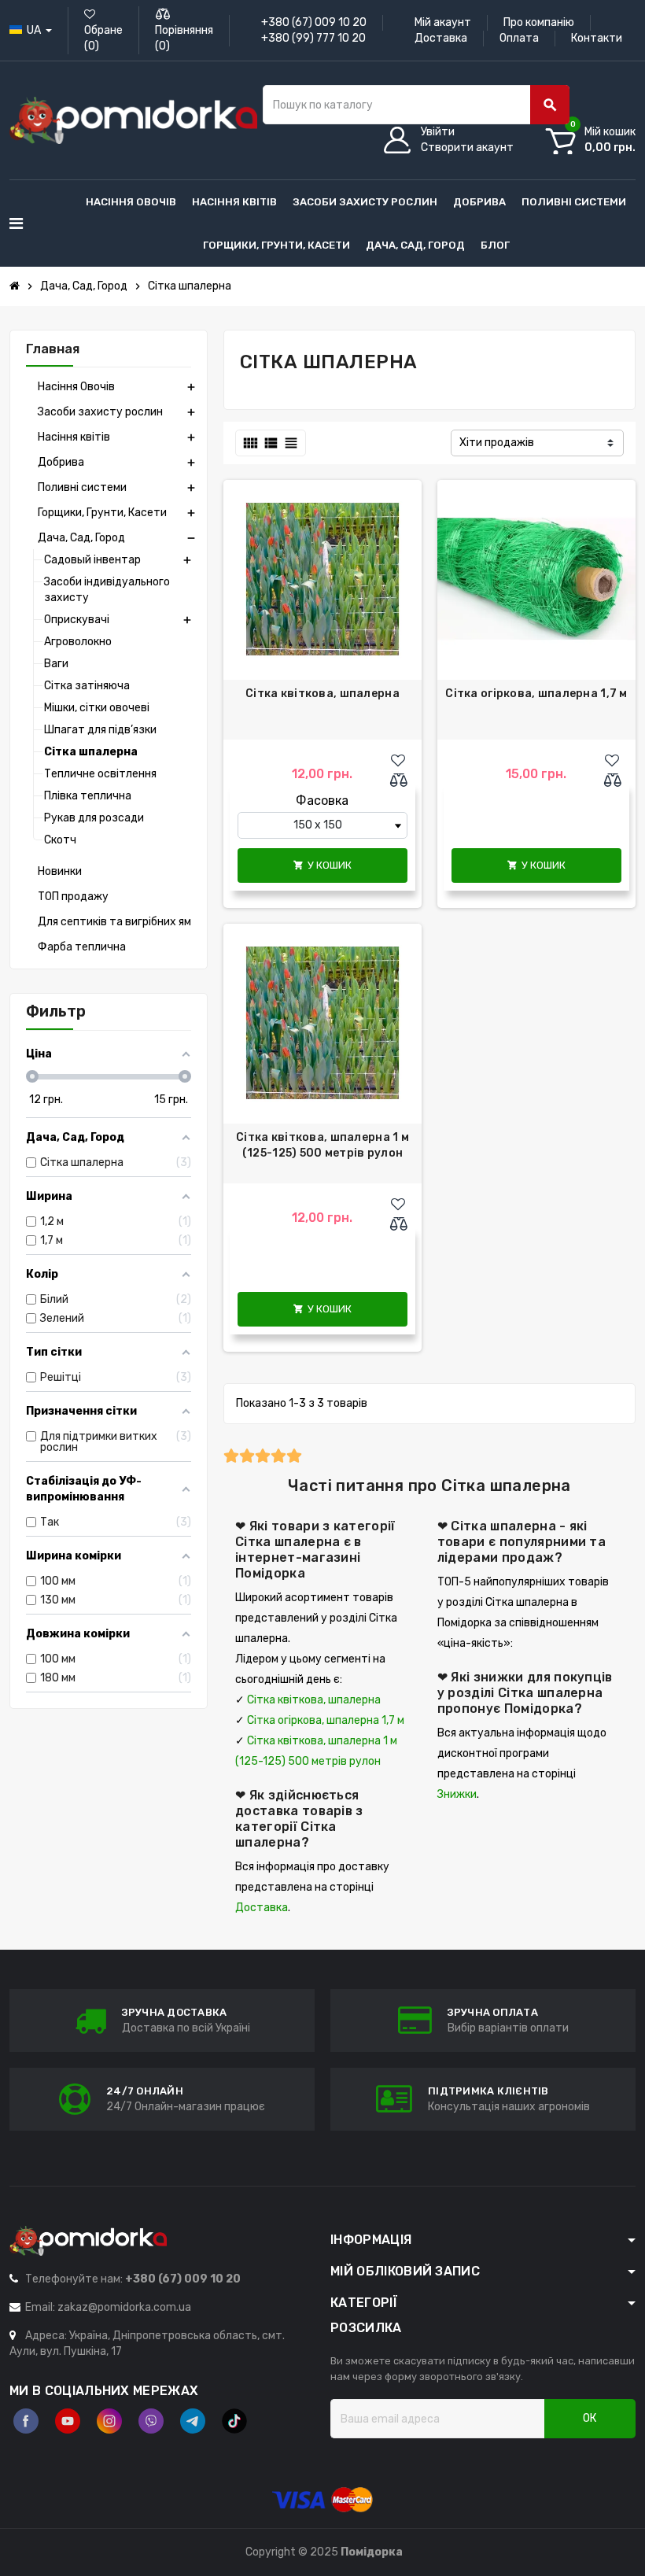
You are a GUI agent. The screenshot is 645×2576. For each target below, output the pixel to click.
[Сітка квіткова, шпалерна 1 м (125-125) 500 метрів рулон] (322, 1023)
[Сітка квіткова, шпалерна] (322, 579)
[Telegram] (193, 2421)
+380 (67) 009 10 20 (314, 22)
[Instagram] (109, 2421)
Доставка (441, 38)
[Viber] (151, 2421)
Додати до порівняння (402, 781)
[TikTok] (234, 2421)
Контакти (597, 38)
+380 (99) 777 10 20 (313, 38)
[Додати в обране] (398, 761)
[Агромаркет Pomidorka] (133, 120)
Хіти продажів (497, 443)
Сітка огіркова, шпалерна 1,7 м (536, 694)
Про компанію (539, 22)
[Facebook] (26, 2421)
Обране (103, 38)
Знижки (457, 1794)
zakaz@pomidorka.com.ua (124, 2307)
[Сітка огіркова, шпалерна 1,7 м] (536, 579)
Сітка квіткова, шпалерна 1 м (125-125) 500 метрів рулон (322, 1145)
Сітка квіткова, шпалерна (322, 694)
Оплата (519, 38)
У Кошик (322, 865)
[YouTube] (68, 2421)
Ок (590, 2418)
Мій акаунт (443, 22)
